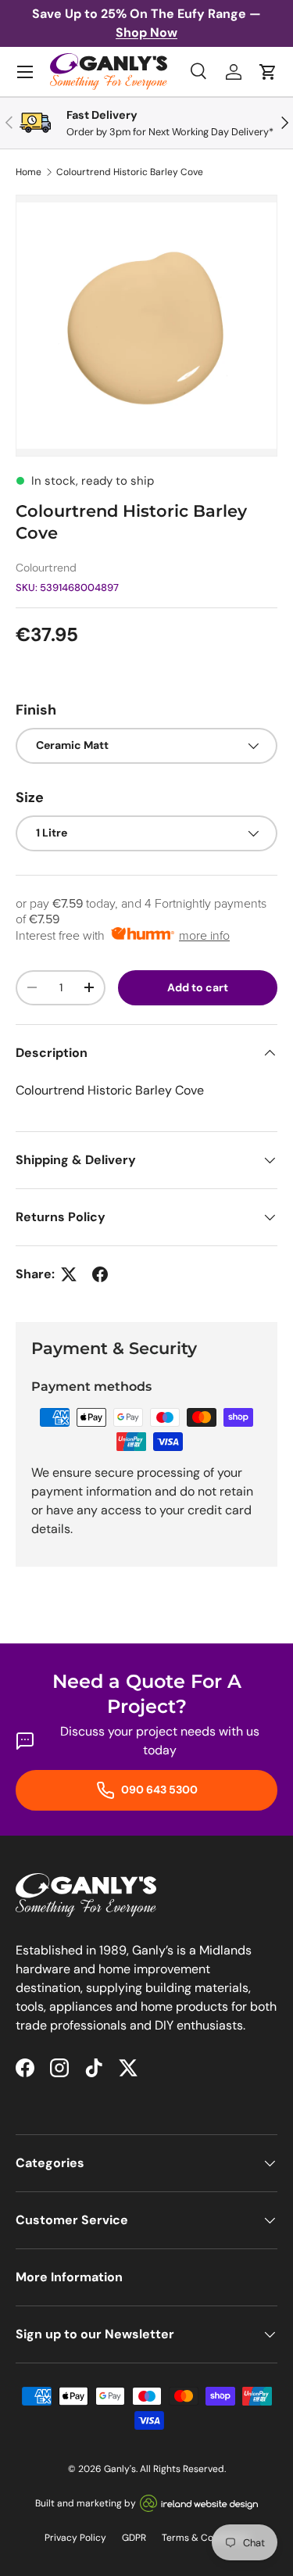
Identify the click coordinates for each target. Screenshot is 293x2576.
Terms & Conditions (205, 2538)
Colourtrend (46, 568)
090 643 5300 (158, 1790)
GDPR (134, 2538)
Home (29, 172)
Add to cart (198, 987)
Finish (36, 710)
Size (30, 797)
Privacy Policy (75, 2538)
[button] (268, 72)
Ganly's (120, 2469)
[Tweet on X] (69, 1274)
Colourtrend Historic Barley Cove (130, 172)
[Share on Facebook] (100, 1274)
